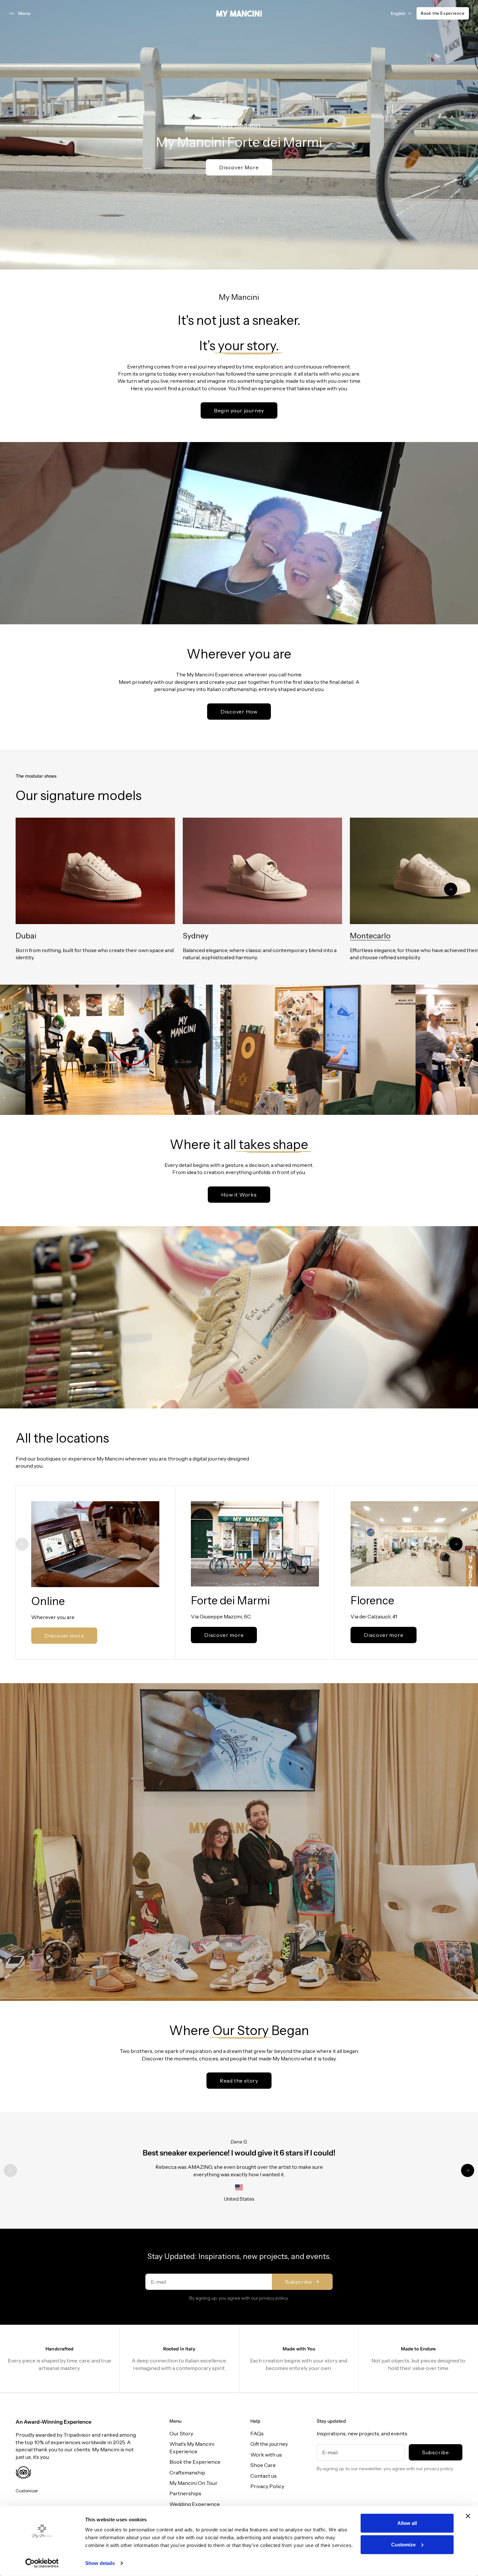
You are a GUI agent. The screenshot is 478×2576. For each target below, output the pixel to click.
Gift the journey (269, 2444)
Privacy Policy (267, 2486)
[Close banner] (468, 2516)
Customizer (27, 2491)
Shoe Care (263, 2465)
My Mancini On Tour (193, 2483)
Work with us (266, 2455)
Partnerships (185, 2493)
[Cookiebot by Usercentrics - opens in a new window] (42, 2563)
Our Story (181, 2433)
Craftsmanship (187, 2472)
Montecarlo (370, 936)
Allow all (407, 2523)
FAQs (257, 2433)
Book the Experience (443, 13)
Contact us (264, 2476)
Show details (100, 2563)
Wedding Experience (195, 2504)
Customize (403, 2544)
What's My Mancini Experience (192, 2447)
